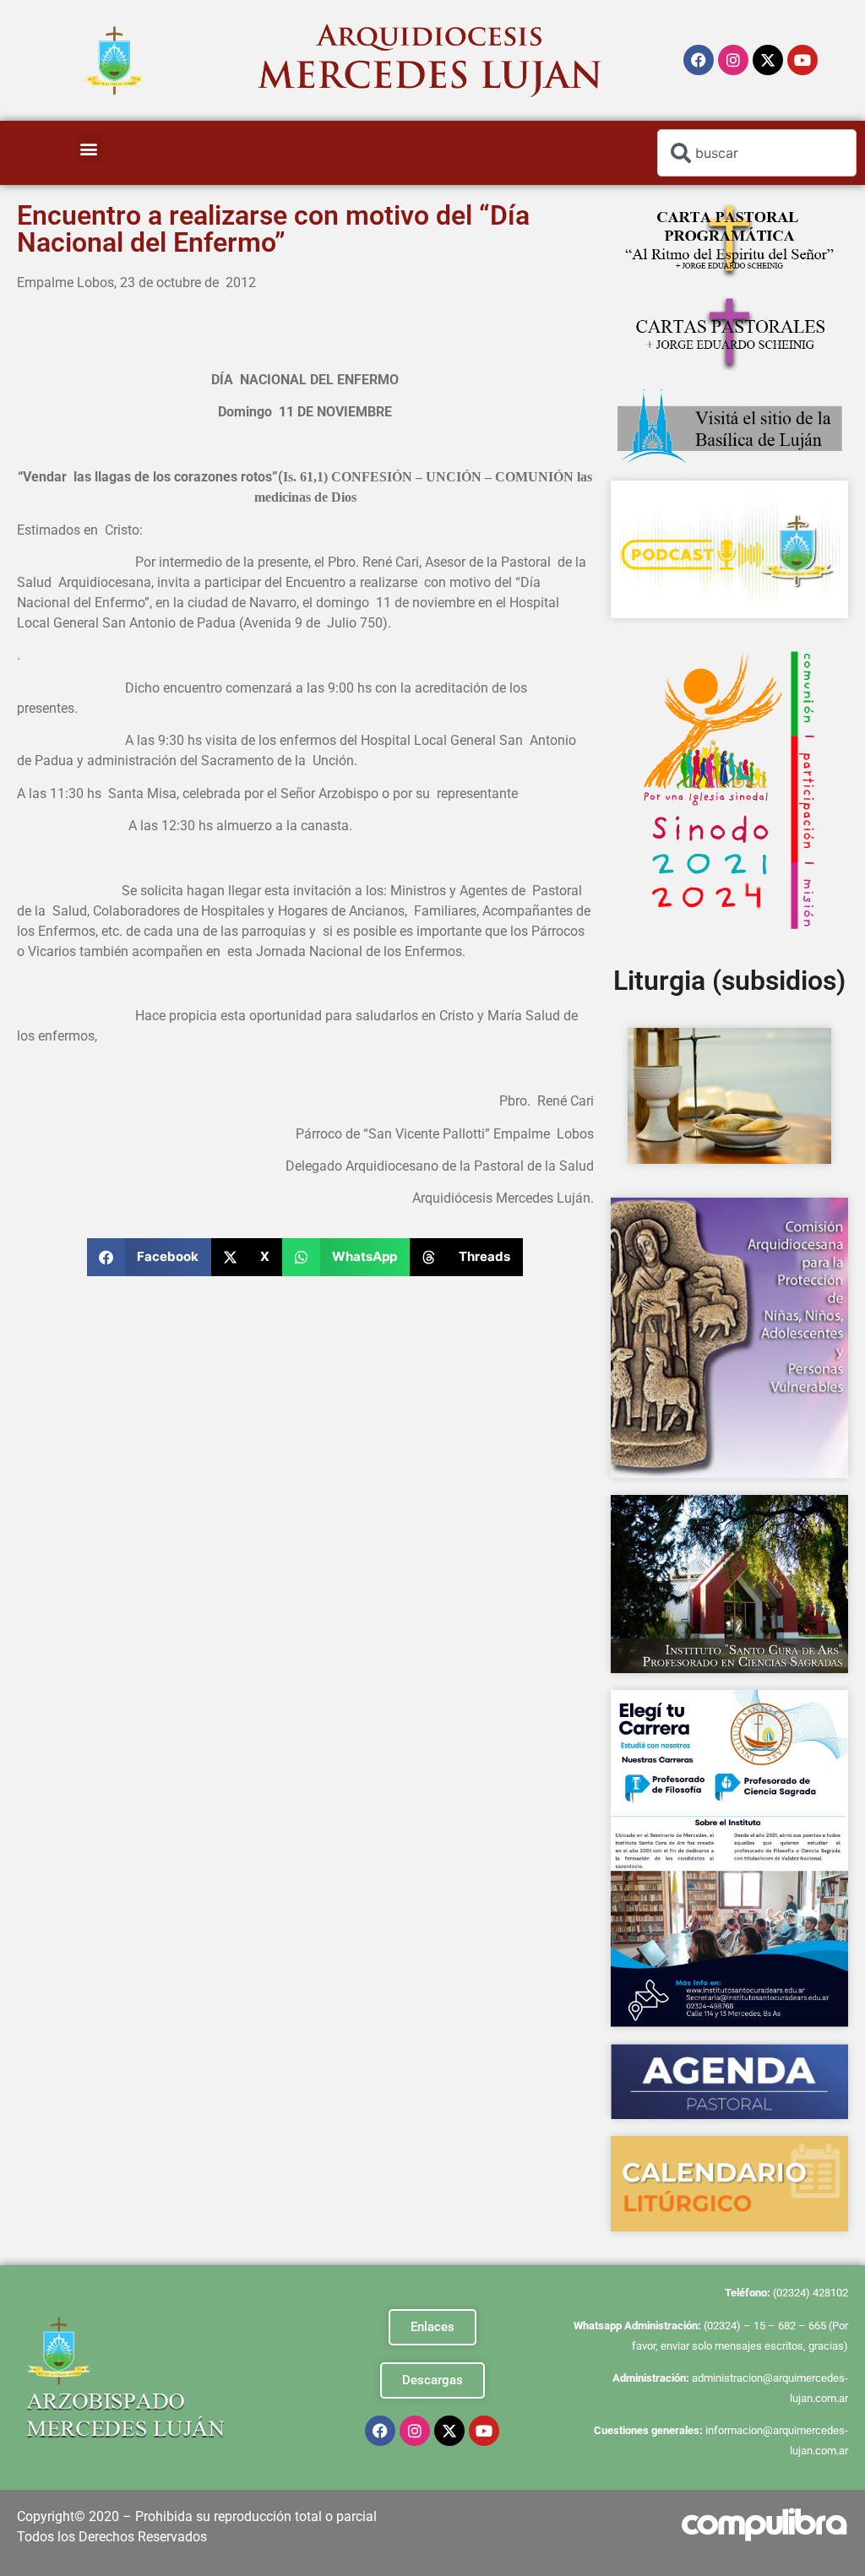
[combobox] (757, 153)
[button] (89, 148)
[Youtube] (802, 60)
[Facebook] (699, 60)
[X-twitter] (768, 60)
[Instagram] (733, 60)
